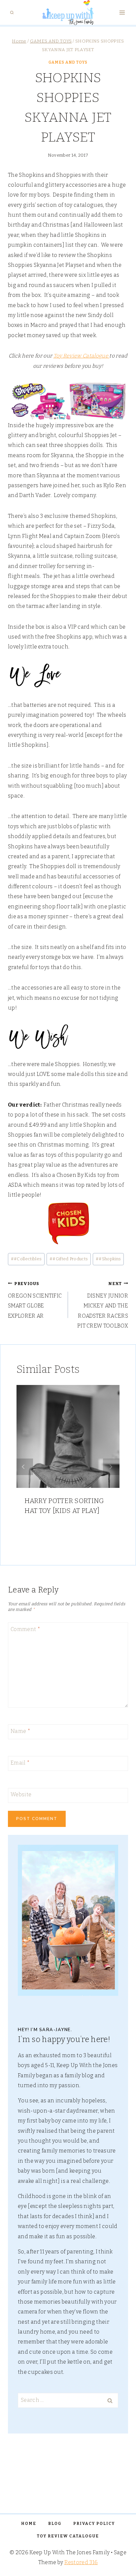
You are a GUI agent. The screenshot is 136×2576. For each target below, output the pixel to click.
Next (111, 1467)
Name (20, 1731)
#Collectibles (26, 1259)
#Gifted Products (69, 1259)
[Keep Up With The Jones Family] (68, 13)
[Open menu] (122, 13)
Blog (55, 2524)
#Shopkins (108, 1259)
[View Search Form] (12, 13)
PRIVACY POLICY (94, 2524)
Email (20, 1763)
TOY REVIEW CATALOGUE (68, 2536)
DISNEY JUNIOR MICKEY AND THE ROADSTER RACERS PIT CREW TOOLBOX (103, 1305)
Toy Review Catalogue (82, 356)
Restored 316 (81, 2562)
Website (21, 1794)
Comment (25, 1629)
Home (29, 2524)
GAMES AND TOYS (68, 62)
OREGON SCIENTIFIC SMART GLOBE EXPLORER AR (35, 1300)
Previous (25, 1467)
